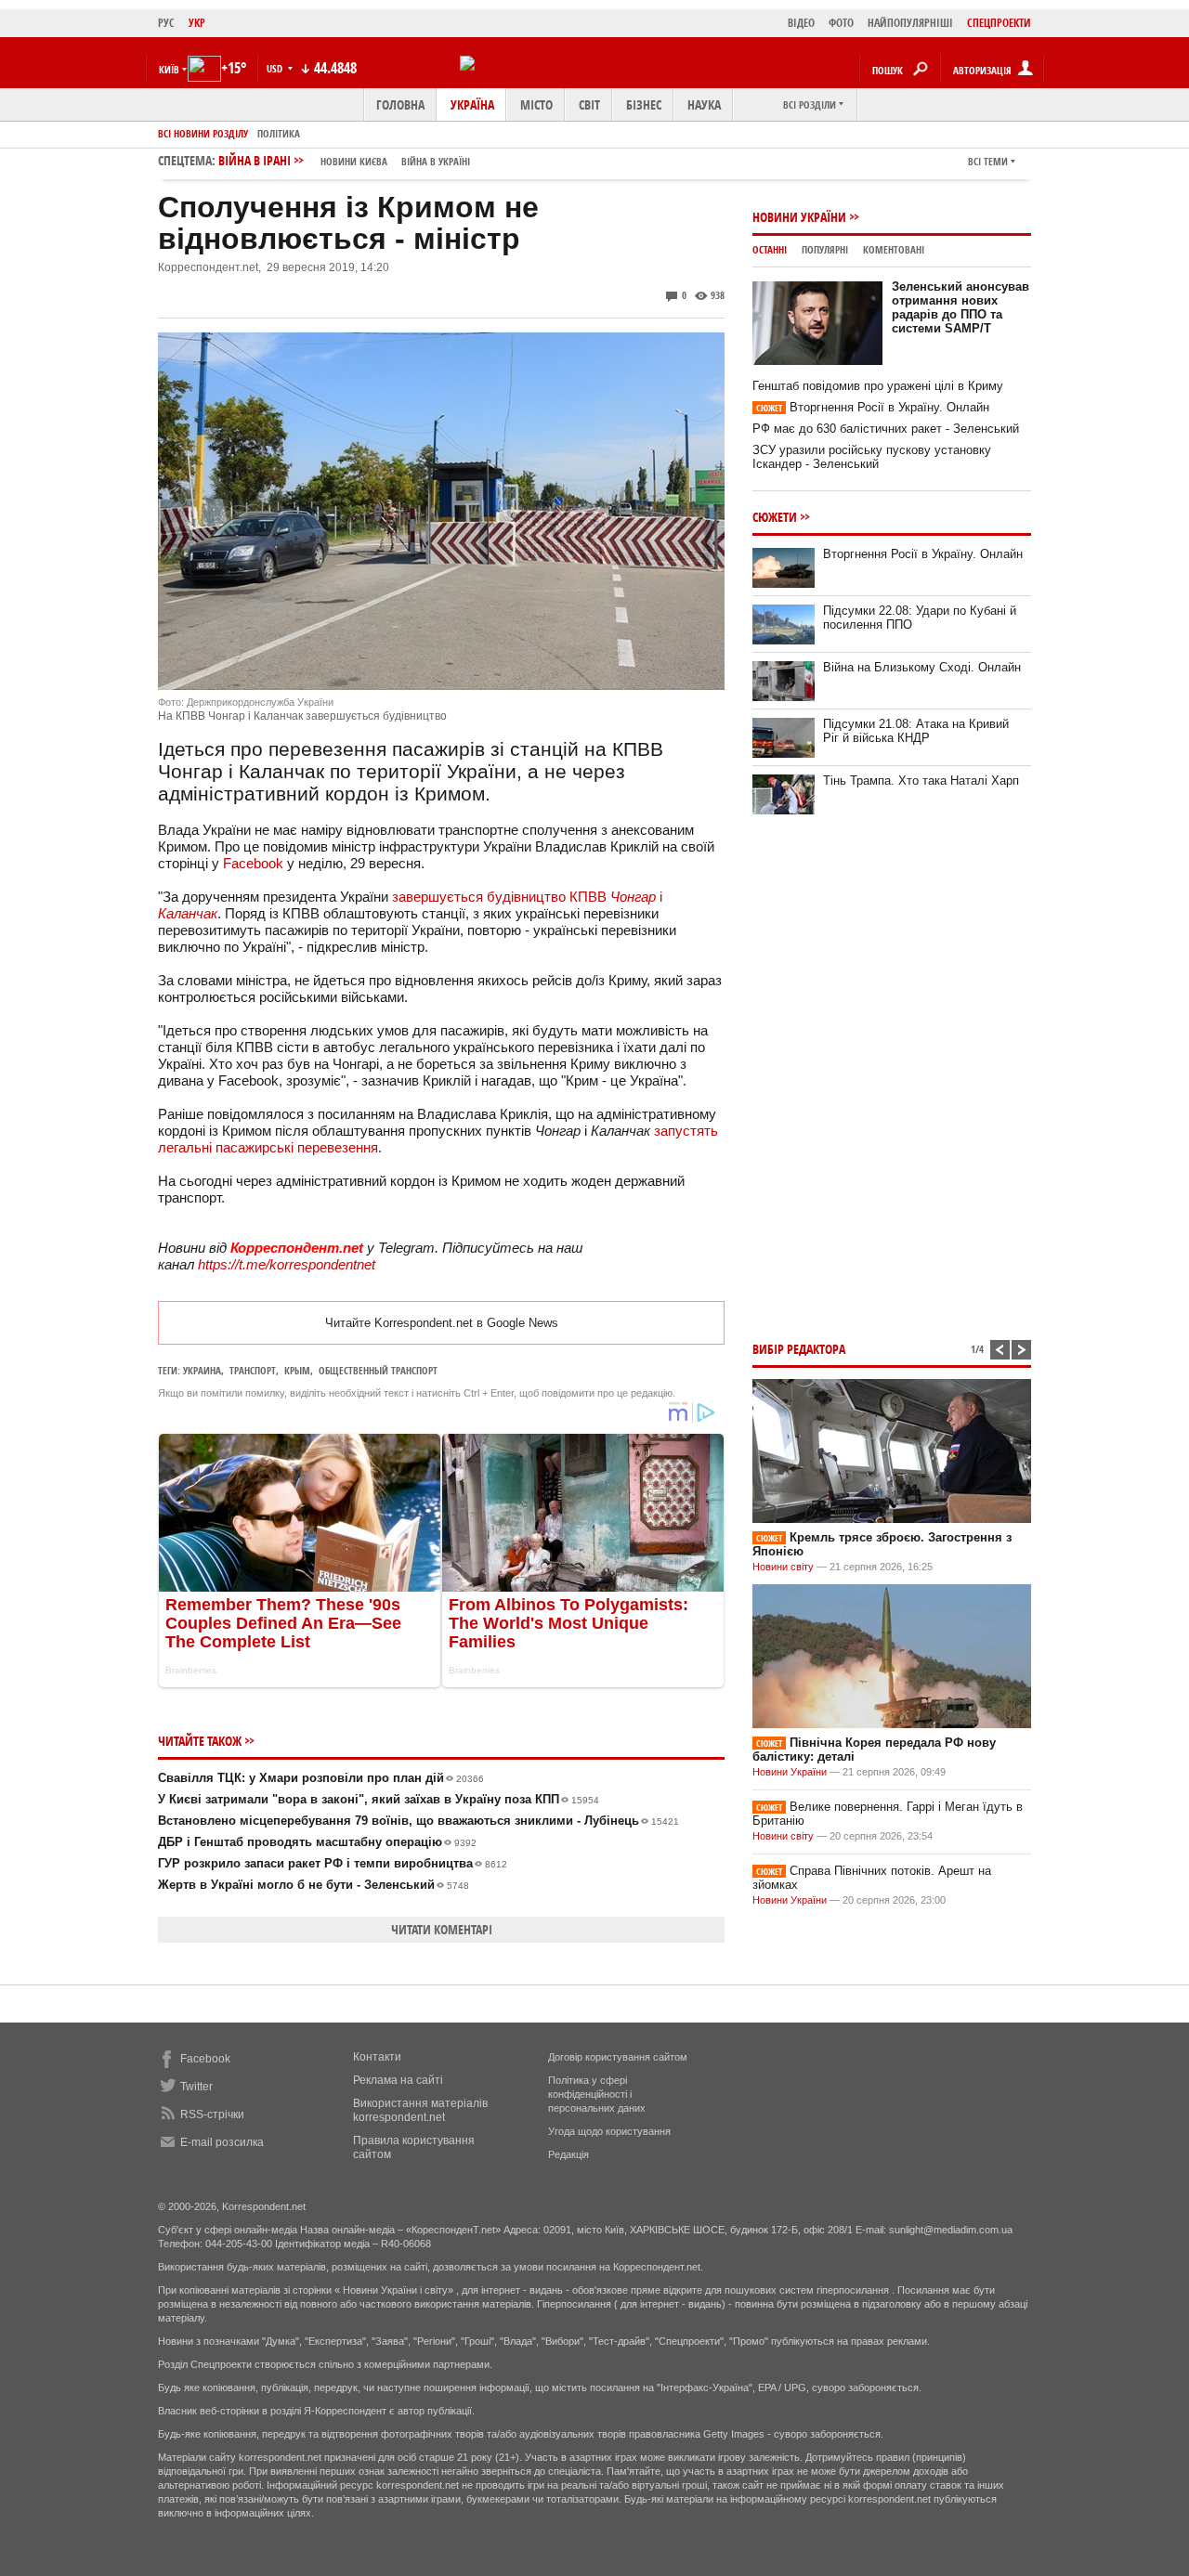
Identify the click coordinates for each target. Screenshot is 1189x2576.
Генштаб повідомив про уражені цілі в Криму (878, 386)
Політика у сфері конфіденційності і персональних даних (597, 2094)
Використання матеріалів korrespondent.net (420, 2110)
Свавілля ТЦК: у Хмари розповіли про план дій (321, 1778)
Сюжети (775, 517)
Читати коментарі (442, 1929)
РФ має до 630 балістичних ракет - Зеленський (886, 429)
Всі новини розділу (203, 133)
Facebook (253, 863)
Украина (202, 1370)
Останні (770, 249)
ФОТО (841, 23)
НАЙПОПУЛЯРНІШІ (910, 23)
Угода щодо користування (609, 2131)
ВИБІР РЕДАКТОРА (799, 1349)
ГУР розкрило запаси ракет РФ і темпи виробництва (333, 1863)
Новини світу (783, 1567)
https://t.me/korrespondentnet (287, 1264)
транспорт (253, 1370)
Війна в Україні (436, 161)
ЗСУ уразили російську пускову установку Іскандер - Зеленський (872, 457)
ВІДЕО (801, 23)
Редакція (568, 2154)
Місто (536, 104)
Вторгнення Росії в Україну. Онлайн (873, 407)
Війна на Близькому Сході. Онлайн (922, 667)
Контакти (377, 2057)
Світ (589, 104)
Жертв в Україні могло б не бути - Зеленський (314, 1885)
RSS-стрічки (212, 2114)
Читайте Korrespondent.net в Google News (442, 1323)
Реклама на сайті (398, 2080)
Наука (704, 104)
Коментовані (894, 249)
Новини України (799, 217)
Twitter (196, 2087)
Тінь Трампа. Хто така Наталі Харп (921, 781)
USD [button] (276, 68)
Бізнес (644, 104)
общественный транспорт (378, 1370)
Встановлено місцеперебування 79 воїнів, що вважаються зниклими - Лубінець (418, 1821)
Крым (297, 1370)
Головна (400, 104)
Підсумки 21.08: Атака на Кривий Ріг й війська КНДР (916, 731)
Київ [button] (169, 69)
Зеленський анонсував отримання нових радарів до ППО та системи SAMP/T (960, 307)
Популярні (825, 249)
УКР (197, 23)
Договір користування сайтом (618, 2057)
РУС (166, 23)
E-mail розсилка (222, 2142)
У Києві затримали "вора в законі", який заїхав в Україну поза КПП (379, 1799)
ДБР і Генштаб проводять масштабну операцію (317, 1842)
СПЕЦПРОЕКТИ (999, 23)
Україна (472, 104)
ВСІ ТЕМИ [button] (988, 161)
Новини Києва (354, 161)
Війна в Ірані (344, 160)
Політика (279, 133)
